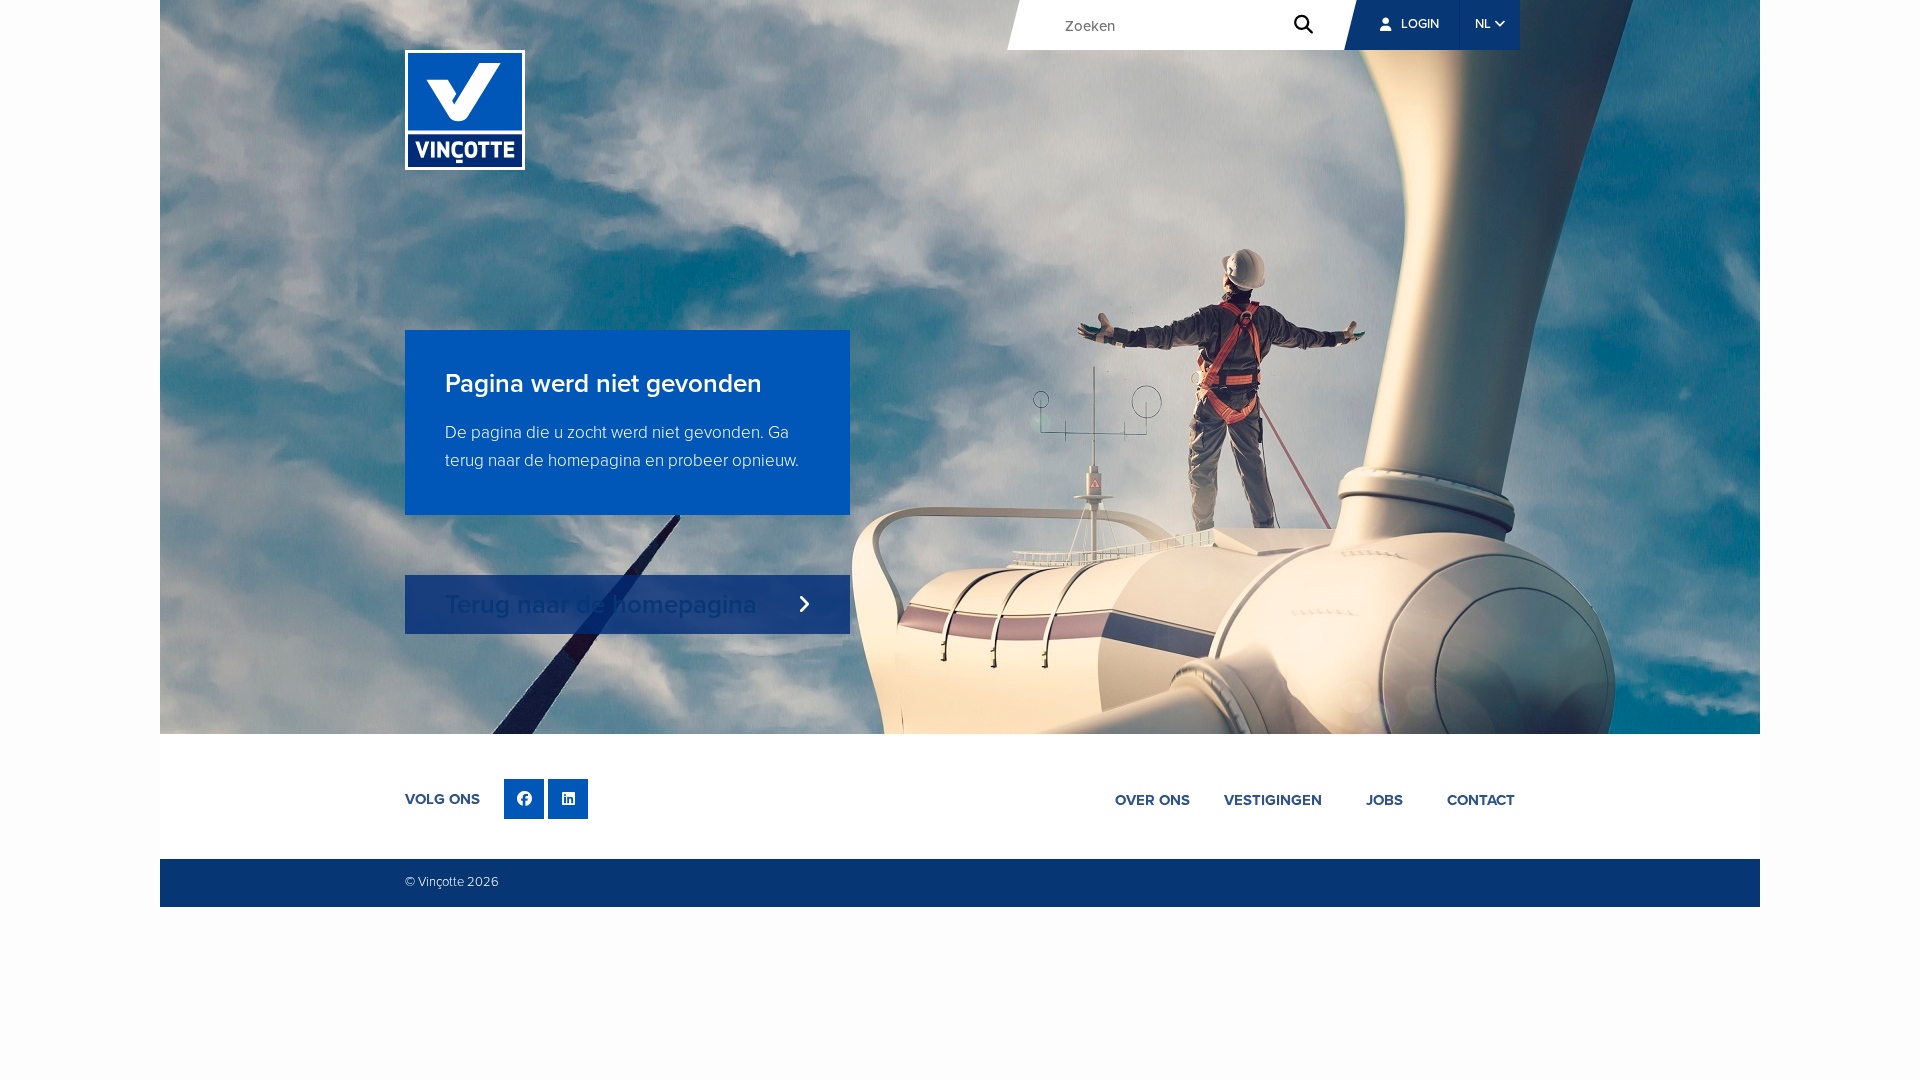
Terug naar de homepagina (601, 604)
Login (1420, 24)
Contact (1481, 800)
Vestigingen (1273, 800)
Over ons (1152, 800)
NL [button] (1484, 24)
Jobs (1384, 800)
